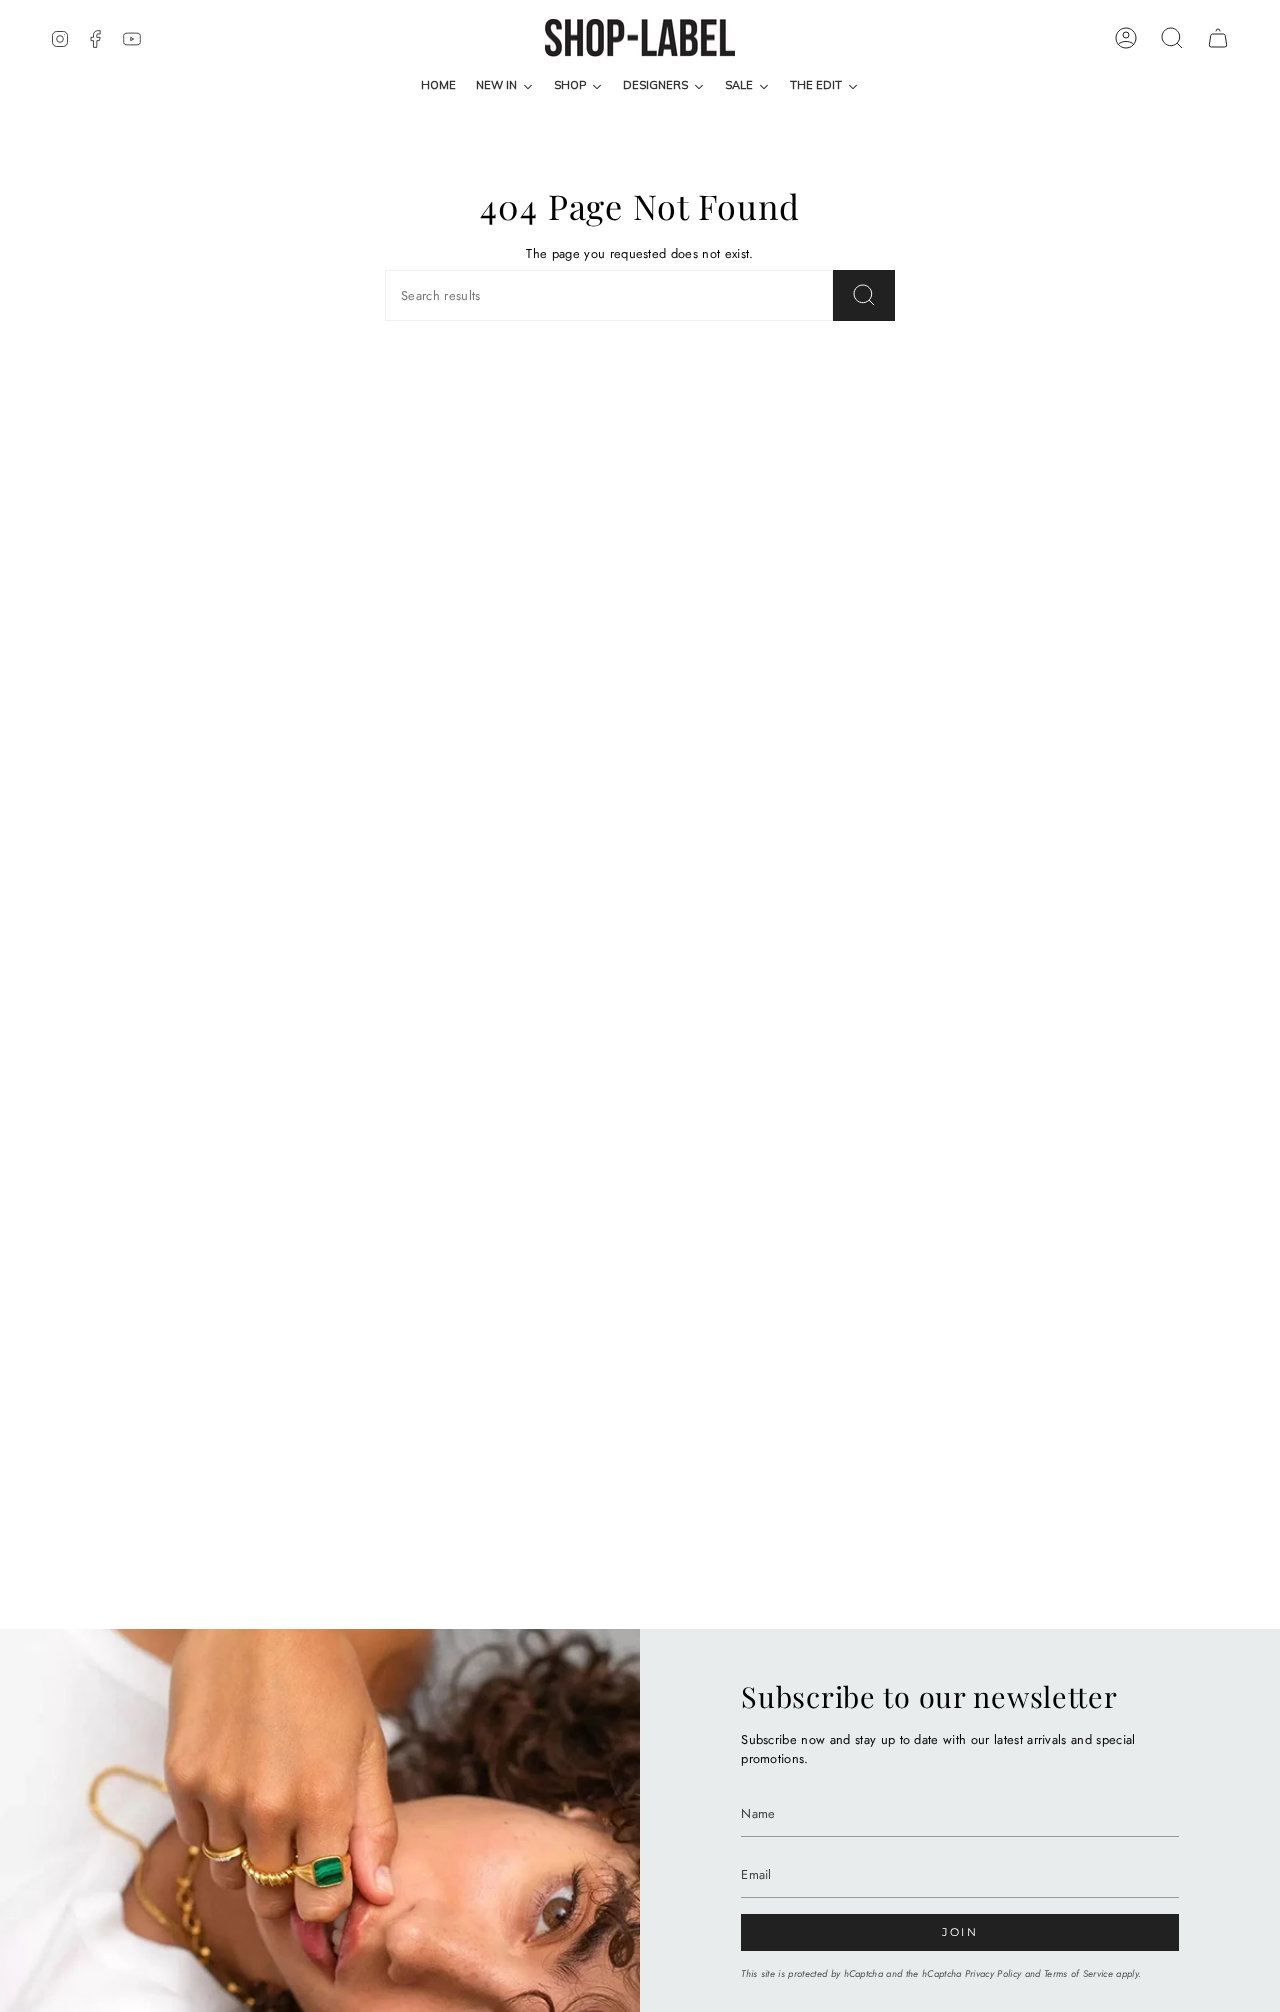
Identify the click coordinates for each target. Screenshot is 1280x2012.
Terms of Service (1078, 1974)
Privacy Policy (993, 1974)
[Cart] (1218, 38)
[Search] (864, 295)
